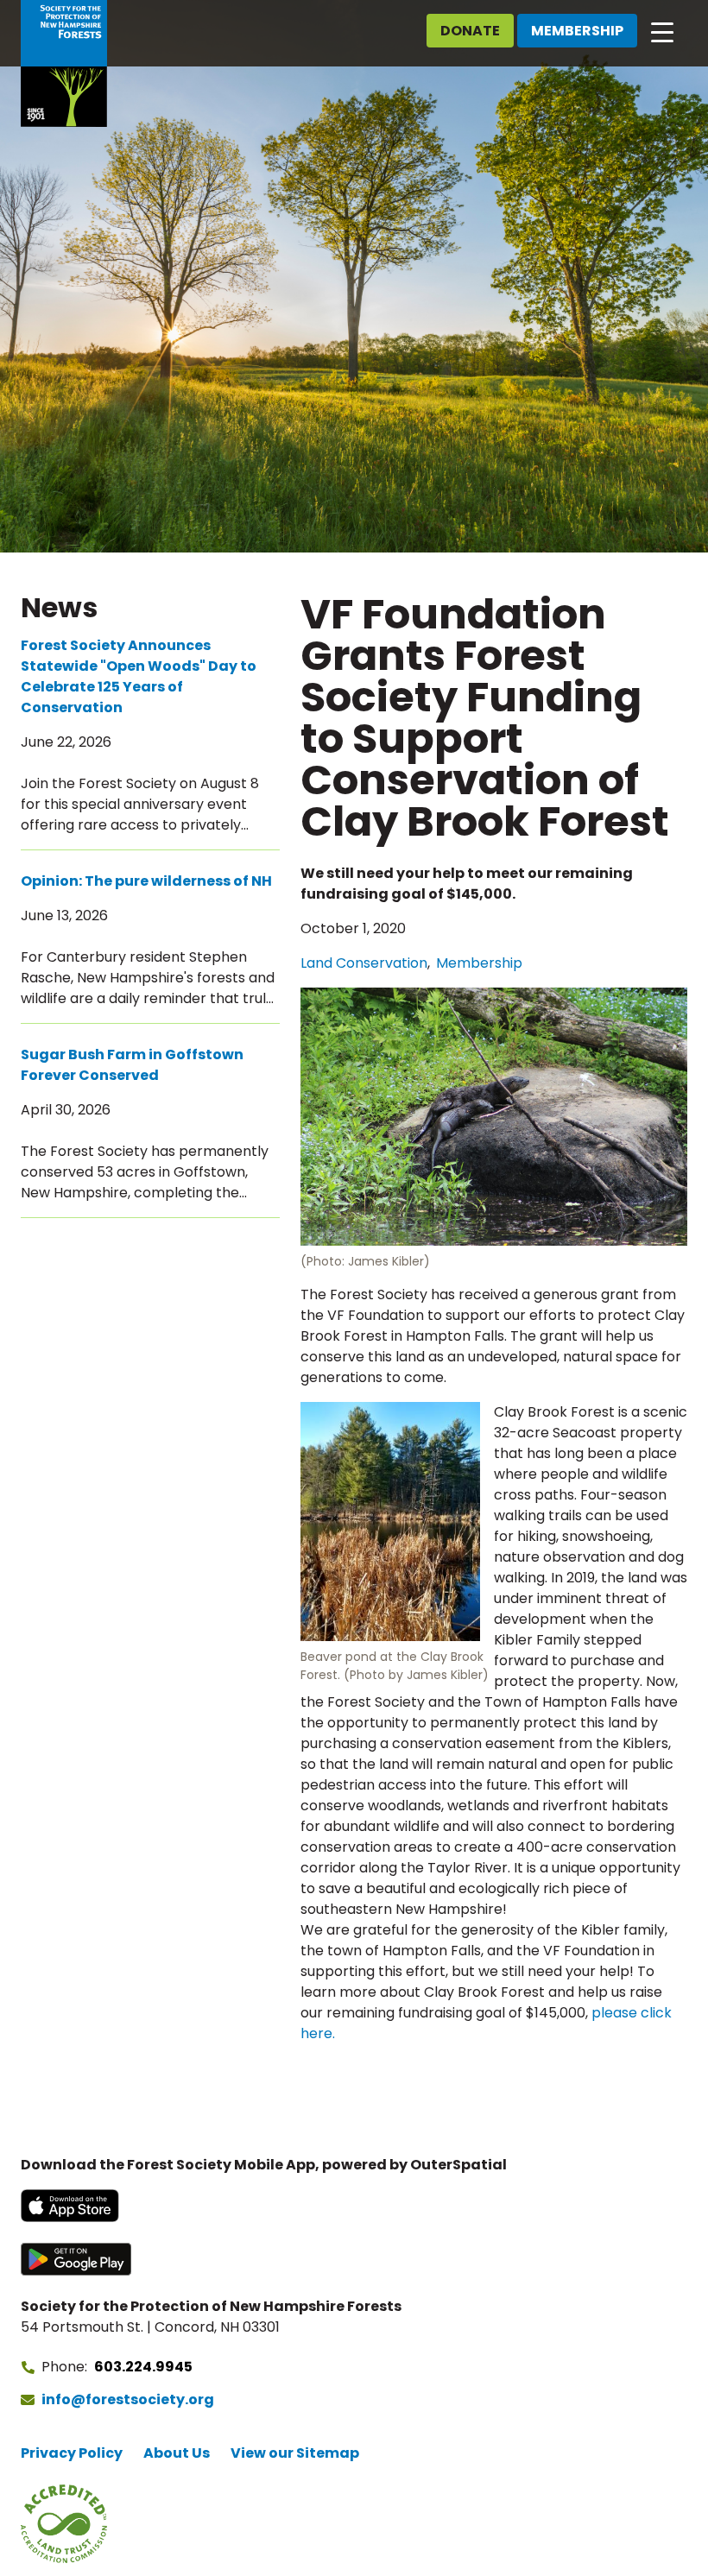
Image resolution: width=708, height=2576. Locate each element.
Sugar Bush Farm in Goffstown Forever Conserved (132, 1065)
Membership (577, 31)
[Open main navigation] (662, 31)
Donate (470, 31)
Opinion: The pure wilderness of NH (146, 881)
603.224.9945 (143, 2367)
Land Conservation (364, 963)
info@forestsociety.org (128, 2399)
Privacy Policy (72, 2453)
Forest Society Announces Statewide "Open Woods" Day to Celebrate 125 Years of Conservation (139, 676)
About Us (177, 2453)
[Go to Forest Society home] (64, 63)
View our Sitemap (295, 2453)
